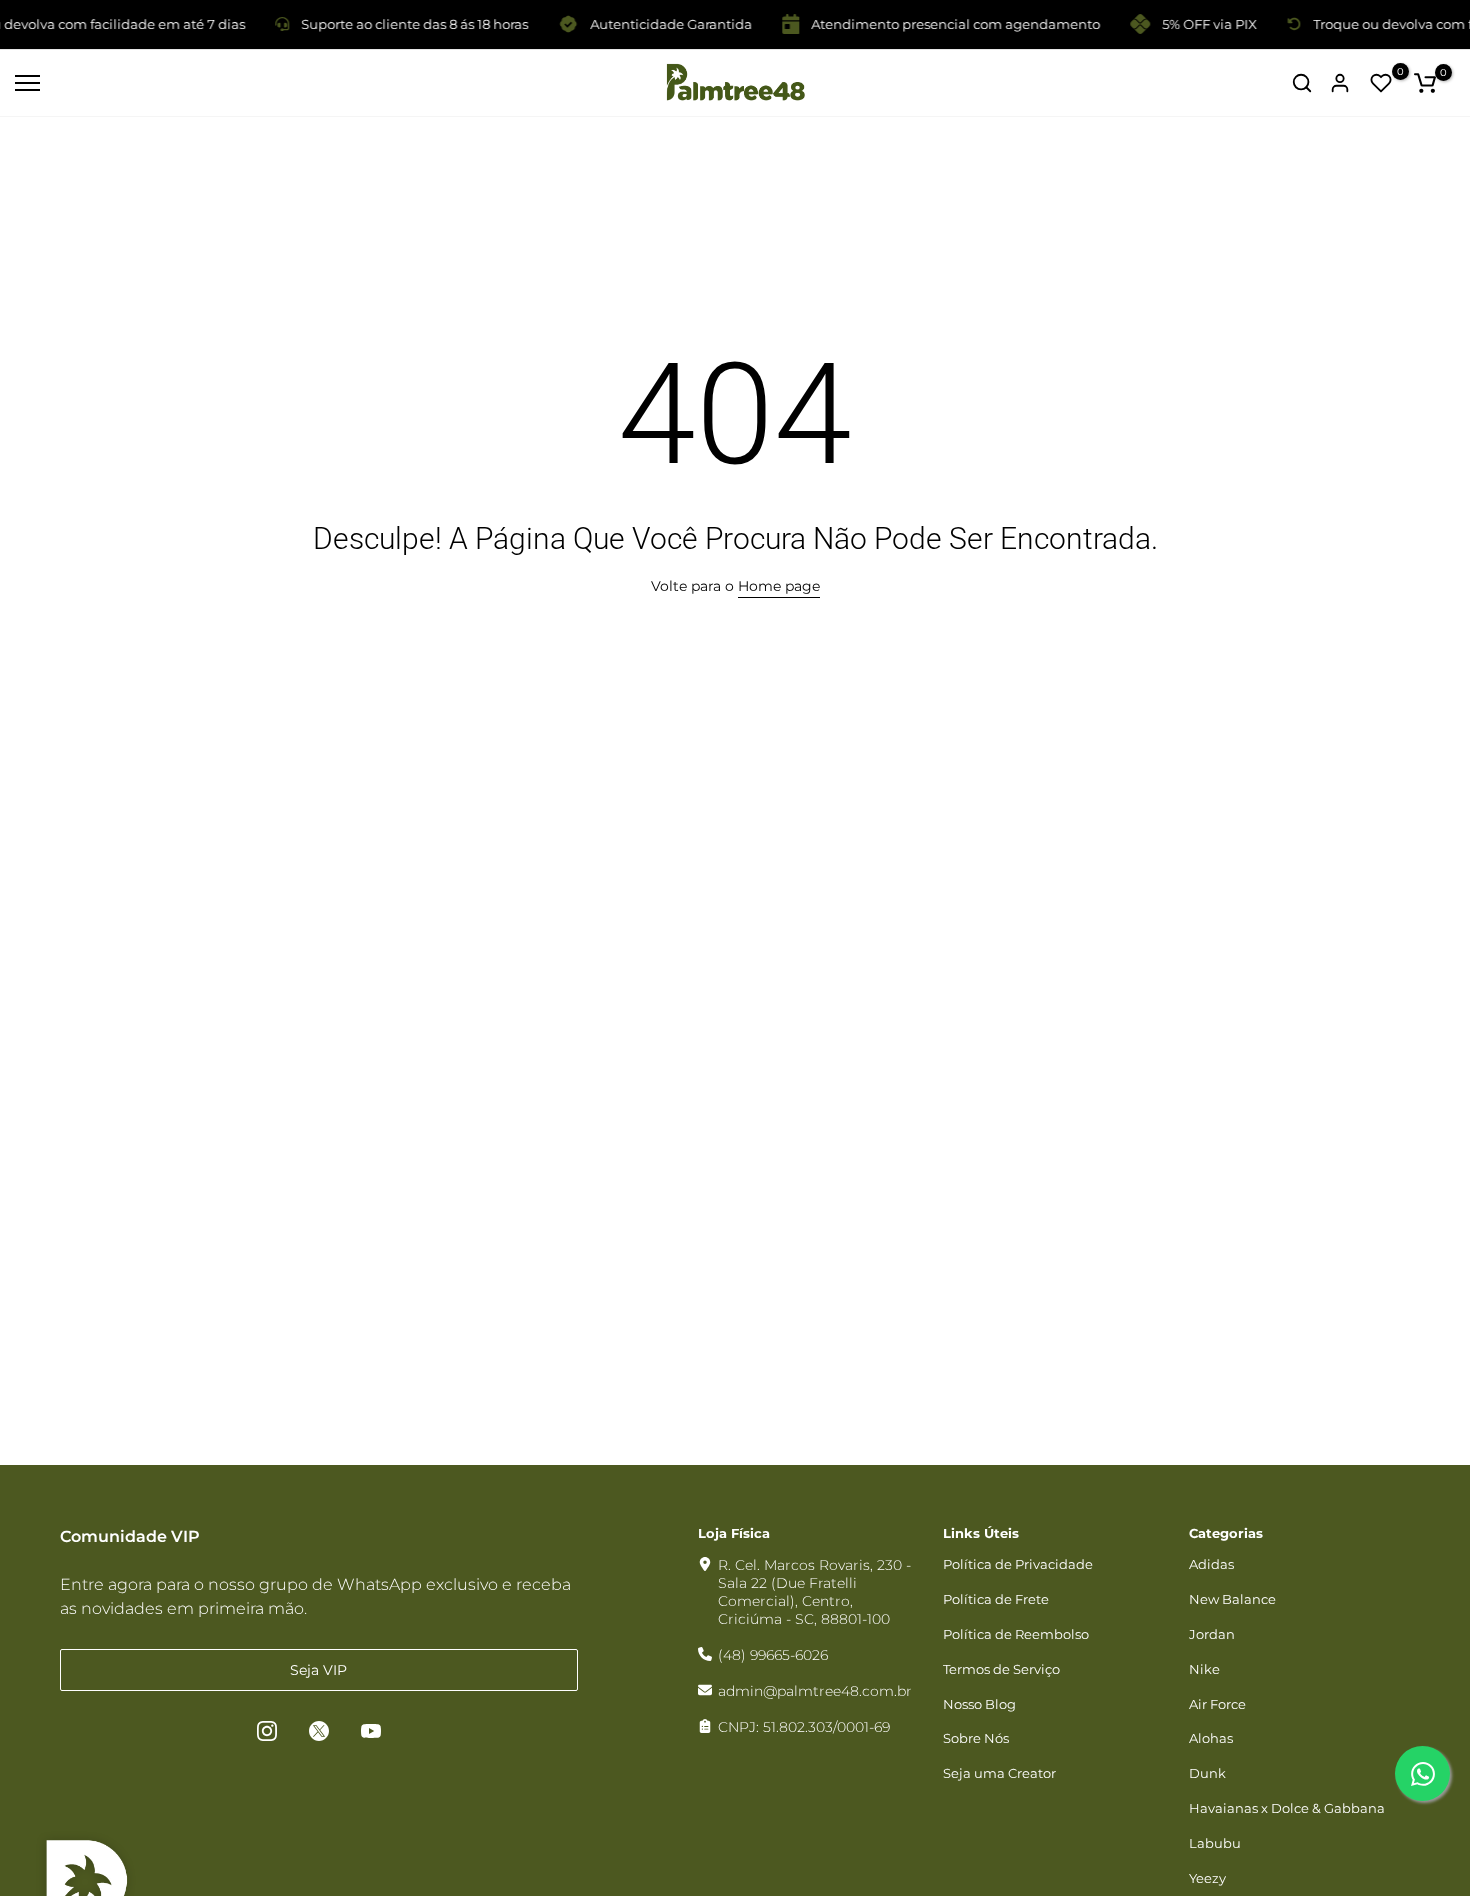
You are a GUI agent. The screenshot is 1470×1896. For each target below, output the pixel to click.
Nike (1204, 1669)
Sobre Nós (976, 1738)
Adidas (1211, 1564)
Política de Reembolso (1016, 1634)
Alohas (1211, 1738)
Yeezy (1207, 1878)
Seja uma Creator (999, 1773)
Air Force (1217, 1704)
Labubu (1215, 1843)
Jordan (1212, 1634)
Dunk (1207, 1773)
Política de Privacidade (1018, 1564)
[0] (1381, 83)
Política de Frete (996, 1599)
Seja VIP (318, 1670)
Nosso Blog (979, 1704)
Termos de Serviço (1001, 1669)
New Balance (1232, 1599)
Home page (779, 586)
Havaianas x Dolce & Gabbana (1287, 1808)
